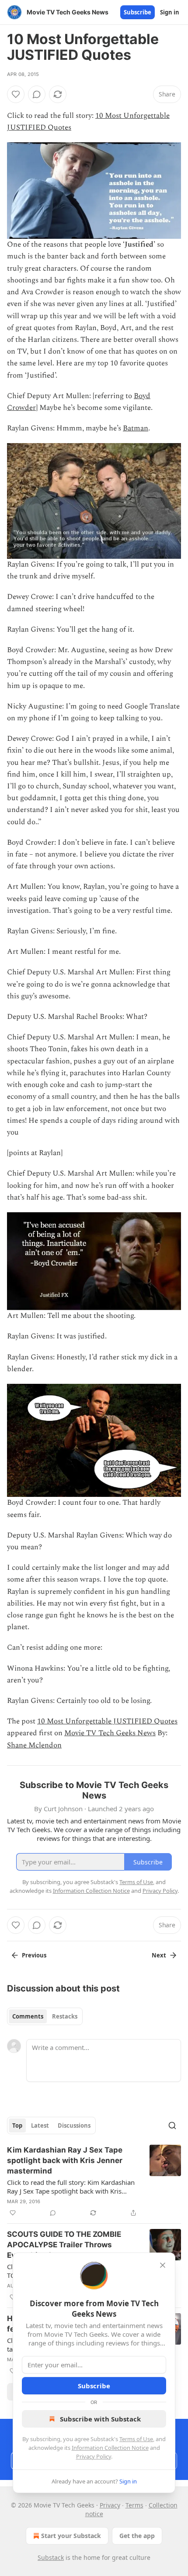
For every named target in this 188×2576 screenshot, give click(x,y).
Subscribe (138, 12)
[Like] (16, 94)
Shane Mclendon (34, 1745)
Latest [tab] (40, 2125)
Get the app (137, 2536)
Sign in (170, 12)
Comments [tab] (28, 2016)
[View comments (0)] (37, 94)
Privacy (110, 2505)
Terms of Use (136, 2439)
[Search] (172, 2125)
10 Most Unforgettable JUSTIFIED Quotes (107, 1721)
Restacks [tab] (65, 2016)
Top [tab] (17, 2125)
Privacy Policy (94, 2456)
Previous (34, 1955)
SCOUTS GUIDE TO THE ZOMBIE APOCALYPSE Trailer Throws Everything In (64, 2245)
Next (159, 1955)
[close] (163, 2265)
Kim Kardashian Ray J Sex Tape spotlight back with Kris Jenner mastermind (65, 2160)
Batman (136, 428)
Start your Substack (71, 2536)
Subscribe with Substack (100, 2419)
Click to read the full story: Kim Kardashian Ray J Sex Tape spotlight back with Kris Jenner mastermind (71, 2187)
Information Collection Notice (110, 2448)
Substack (51, 2557)
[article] (94, 2181)
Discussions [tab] (74, 2125)
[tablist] (45, 2016)
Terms (134, 2505)
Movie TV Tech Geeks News (110, 1733)
